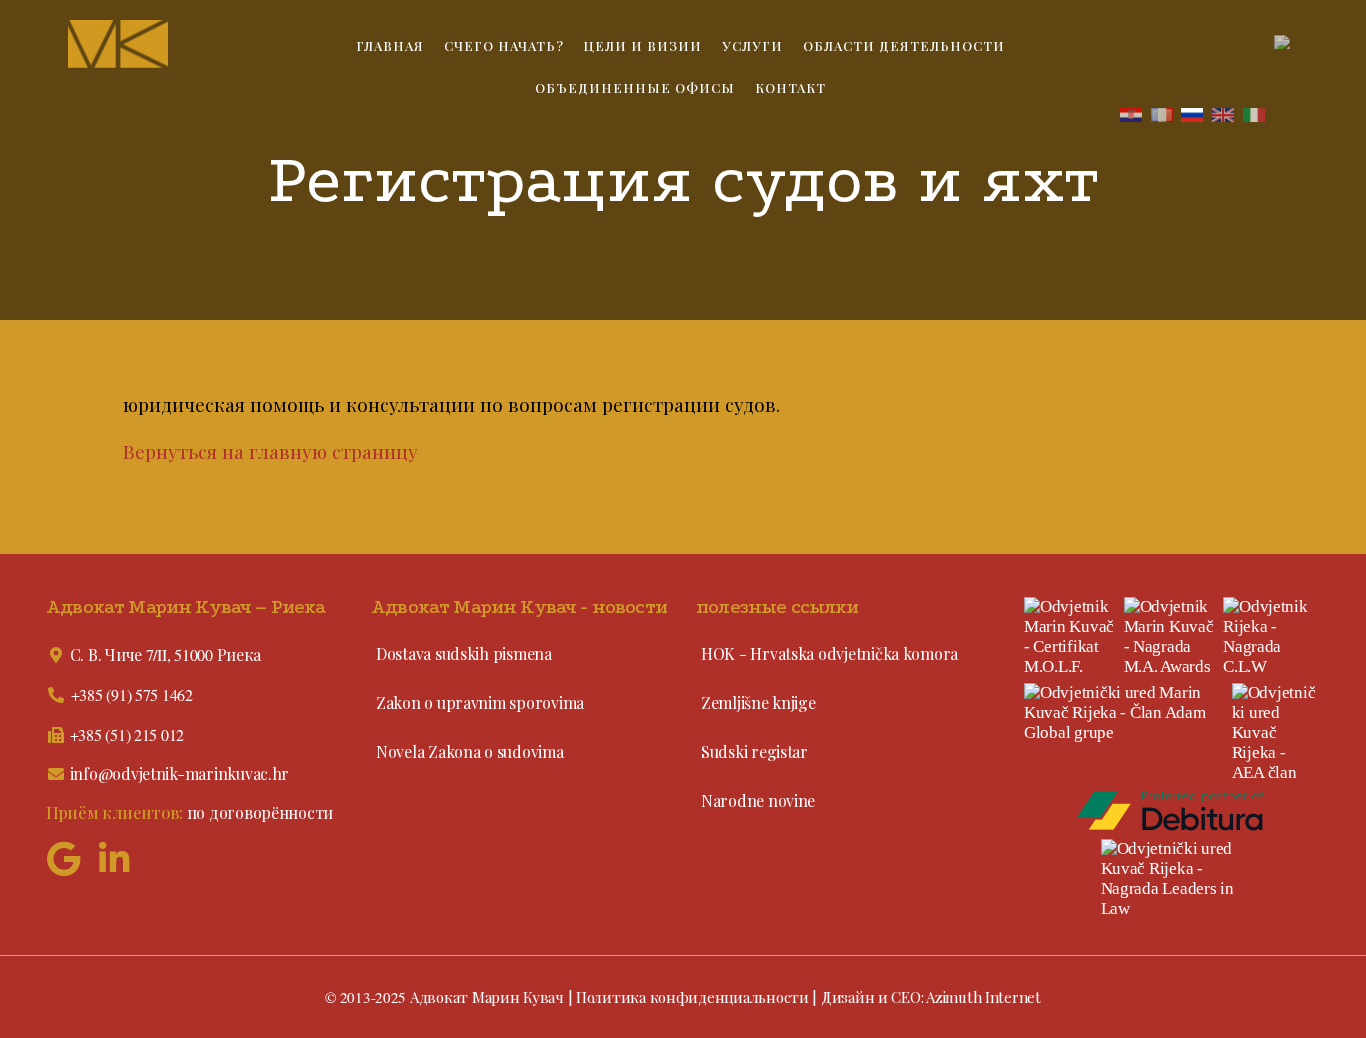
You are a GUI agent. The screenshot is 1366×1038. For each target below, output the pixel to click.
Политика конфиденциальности (692, 997)
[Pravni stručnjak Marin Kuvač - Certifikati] (1071, 637)
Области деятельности (904, 45)
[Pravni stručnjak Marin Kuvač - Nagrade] (1171, 637)
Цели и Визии (642, 45)
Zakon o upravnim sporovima (480, 702)
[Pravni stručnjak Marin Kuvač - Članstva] (1125, 713)
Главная (390, 45)
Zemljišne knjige (758, 702)
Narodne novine (758, 800)
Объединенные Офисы (635, 87)
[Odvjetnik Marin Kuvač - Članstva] (1274, 733)
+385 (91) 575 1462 (132, 694)
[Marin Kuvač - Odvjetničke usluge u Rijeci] (160, 44)
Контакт (790, 87)
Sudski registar (754, 751)
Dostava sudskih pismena (464, 653)
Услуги (752, 45)
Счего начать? (504, 45)
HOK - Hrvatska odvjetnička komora (829, 653)
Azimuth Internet (983, 997)
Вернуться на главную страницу (270, 451)
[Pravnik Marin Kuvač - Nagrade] (1270, 637)
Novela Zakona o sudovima (470, 751)
